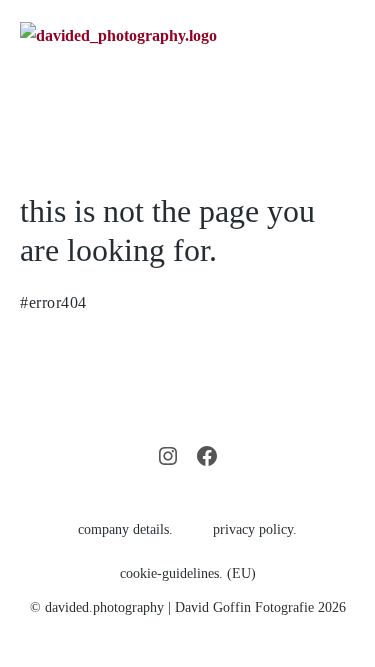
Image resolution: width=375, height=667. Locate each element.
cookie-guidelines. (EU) (188, 573)
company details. (125, 529)
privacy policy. (255, 529)
